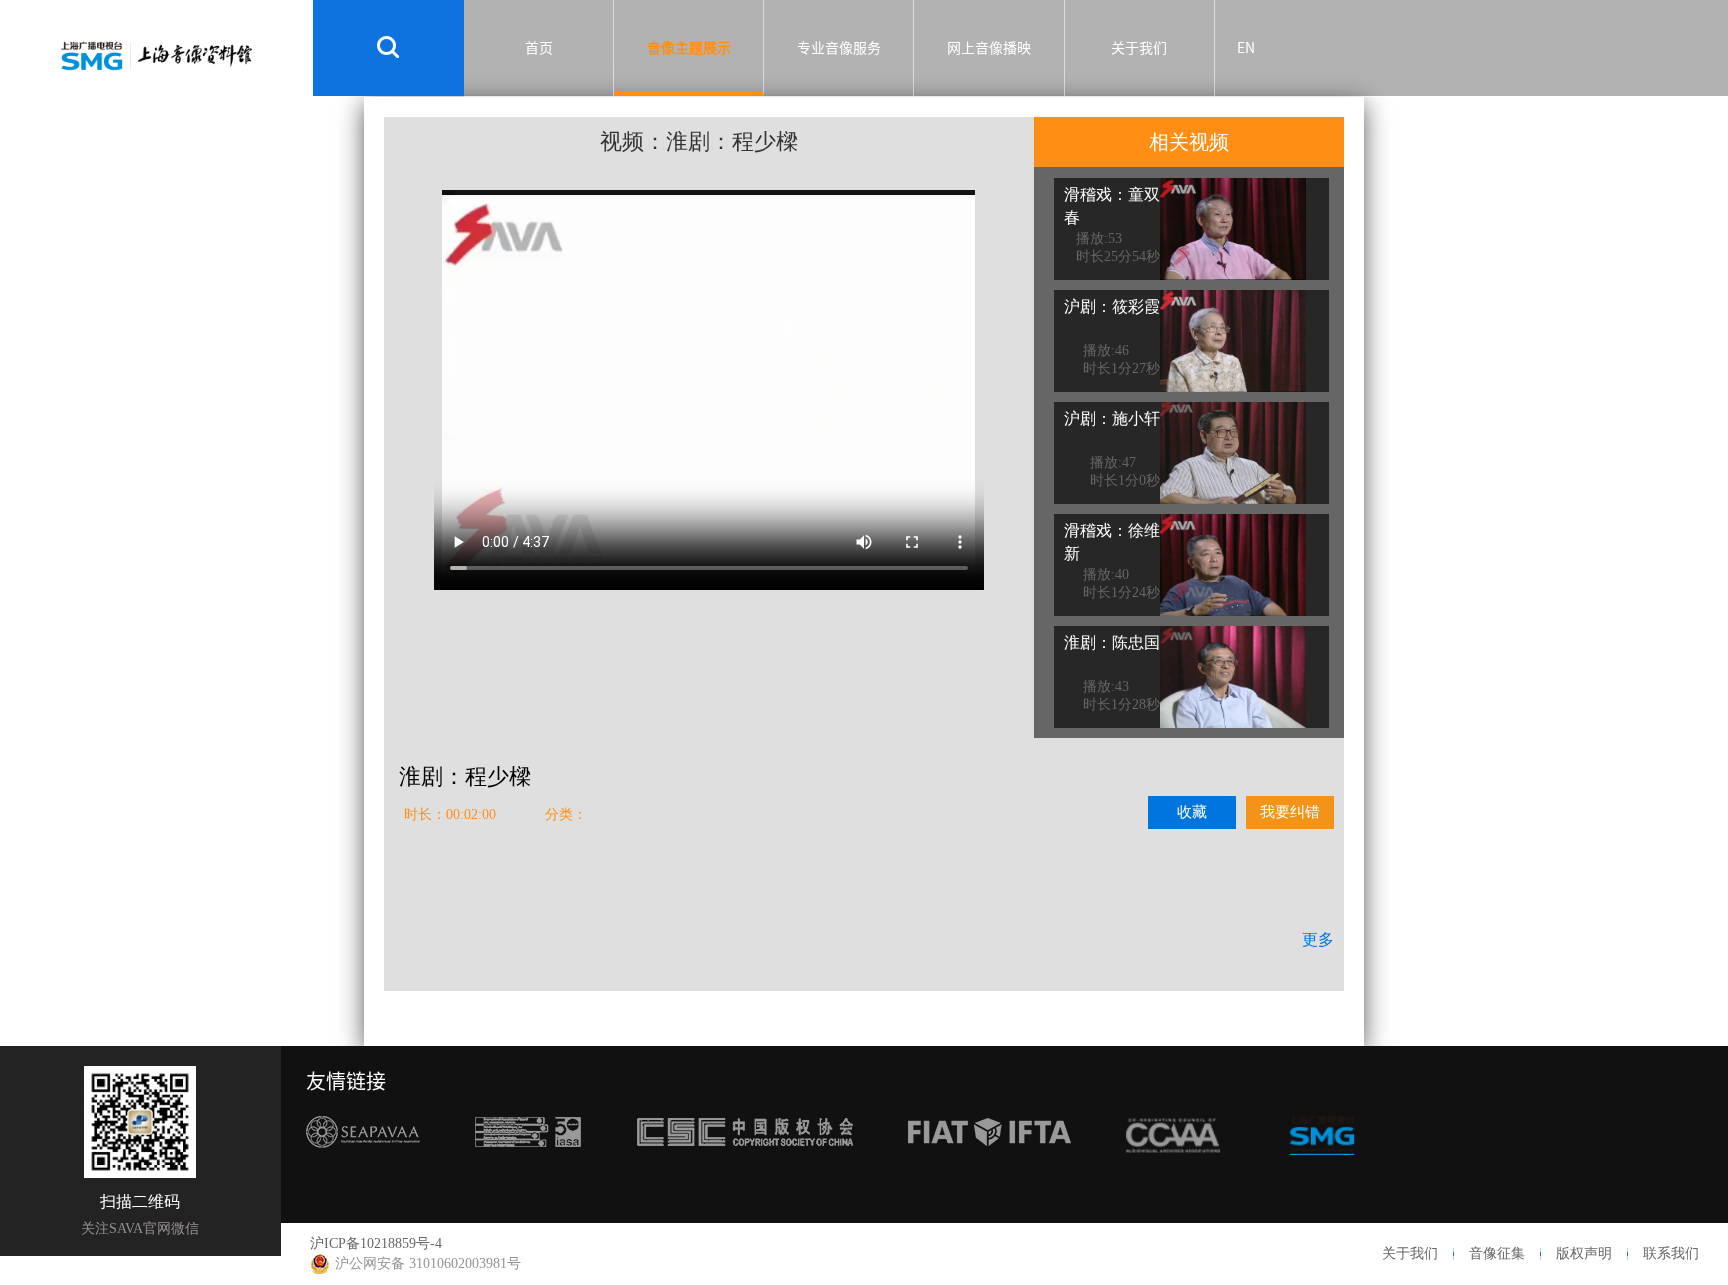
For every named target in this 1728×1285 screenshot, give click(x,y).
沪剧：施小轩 (1112, 418)
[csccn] (745, 1169)
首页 (539, 48)
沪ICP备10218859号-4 (376, 1243)
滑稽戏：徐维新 (1112, 542)
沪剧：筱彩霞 (1112, 306)
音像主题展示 (689, 48)
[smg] (1322, 1169)
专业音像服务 (839, 48)
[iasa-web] (528, 1169)
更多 (1318, 939)
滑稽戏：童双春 (1112, 206)
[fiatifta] (989, 1169)
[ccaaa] (1173, 1169)
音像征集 (1497, 1253)
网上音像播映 (989, 48)
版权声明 (1584, 1253)
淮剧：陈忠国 (1112, 642)
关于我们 (1139, 48)
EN (1246, 48)
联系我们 (1671, 1253)
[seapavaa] (363, 1169)
